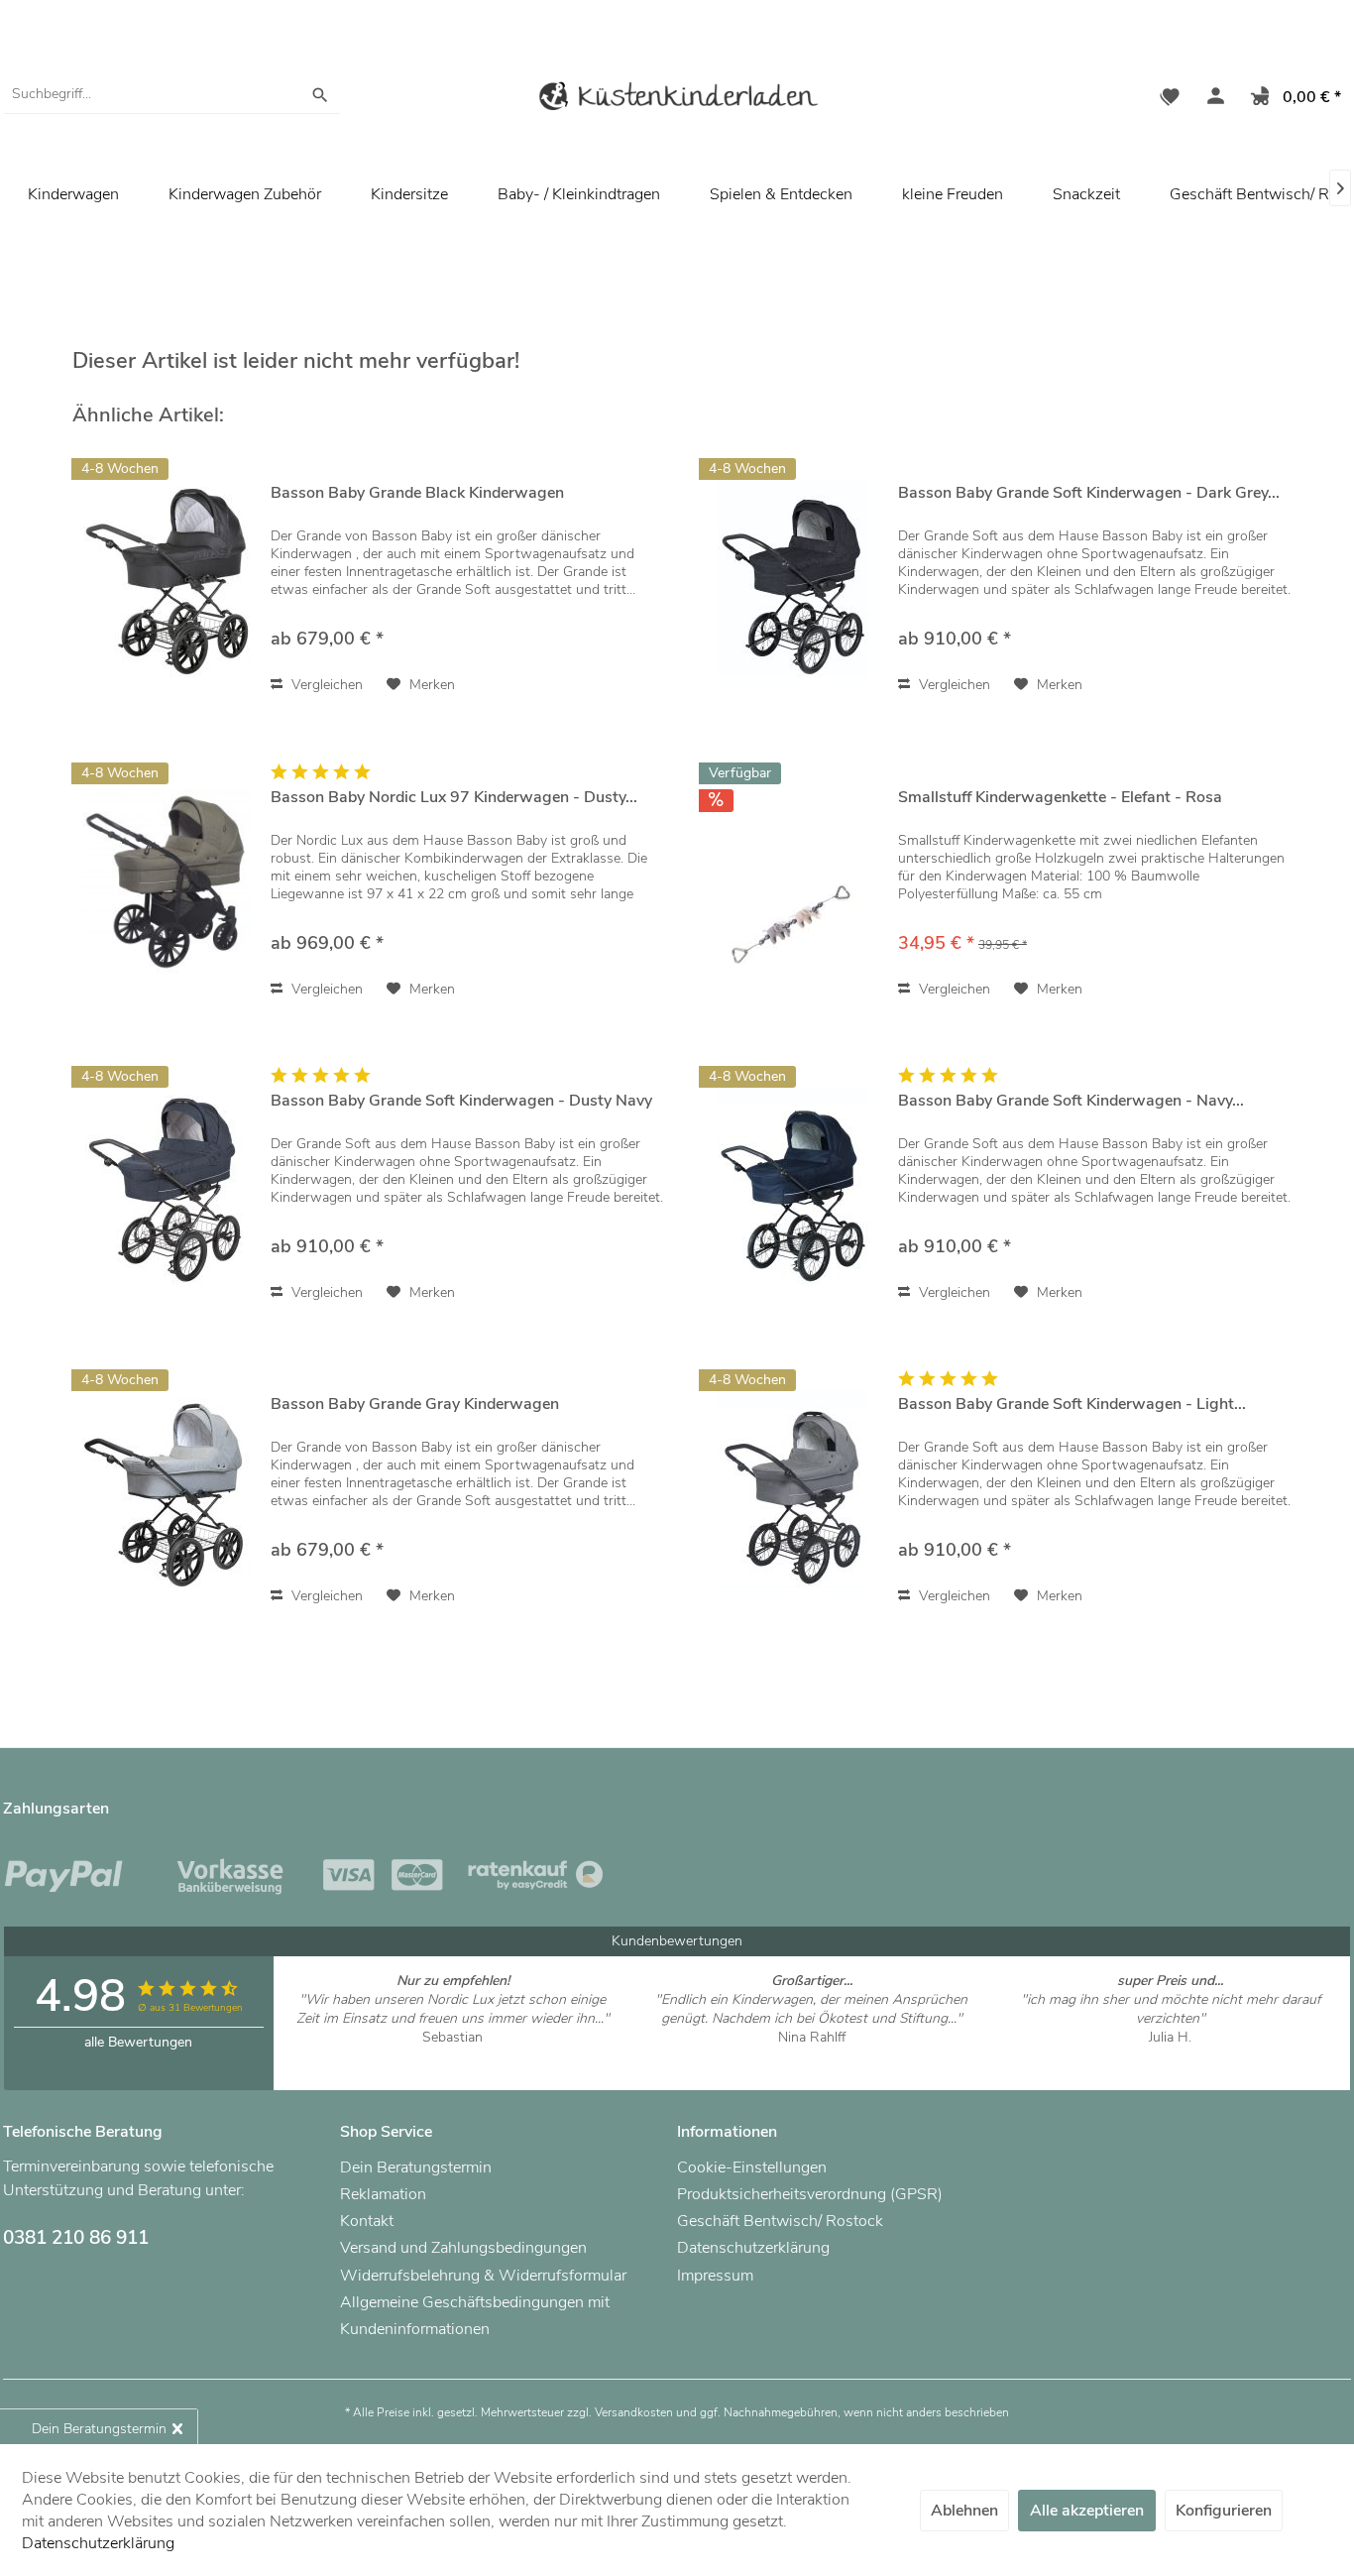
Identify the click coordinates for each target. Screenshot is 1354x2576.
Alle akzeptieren (1087, 2511)
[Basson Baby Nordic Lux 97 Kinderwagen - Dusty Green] (167, 882)
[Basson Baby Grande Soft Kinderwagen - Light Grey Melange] (794, 1489)
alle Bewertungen (138, 2042)
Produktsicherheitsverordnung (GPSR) (810, 2194)
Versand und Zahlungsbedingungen (463, 2248)
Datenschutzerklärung (753, 2248)
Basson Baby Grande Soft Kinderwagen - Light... (1072, 1405)
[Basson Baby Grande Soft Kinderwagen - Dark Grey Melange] (794, 578)
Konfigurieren (1224, 2511)
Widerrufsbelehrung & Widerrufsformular (483, 2276)
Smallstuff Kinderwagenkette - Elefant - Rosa (1060, 798)
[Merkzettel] (1170, 99)
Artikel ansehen (452, 2056)
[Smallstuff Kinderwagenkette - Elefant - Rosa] (794, 882)
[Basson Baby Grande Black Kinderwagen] (167, 578)
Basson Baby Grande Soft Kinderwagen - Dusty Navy (461, 1101)
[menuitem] (171, 94)
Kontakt (367, 2221)
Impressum (715, 2276)
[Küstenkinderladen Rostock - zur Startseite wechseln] (677, 100)
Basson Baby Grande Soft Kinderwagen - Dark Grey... (1089, 493)
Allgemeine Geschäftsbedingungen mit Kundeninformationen (475, 2316)
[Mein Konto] (1211, 99)
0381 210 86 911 (76, 2238)
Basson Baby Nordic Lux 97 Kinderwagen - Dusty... (454, 798)
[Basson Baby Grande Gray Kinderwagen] (167, 1489)
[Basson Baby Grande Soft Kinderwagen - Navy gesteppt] (794, 1185)
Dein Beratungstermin (416, 2167)
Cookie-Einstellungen (752, 2167)
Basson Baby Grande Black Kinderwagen (417, 493)
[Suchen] (320, 94)
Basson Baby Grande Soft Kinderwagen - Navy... (1071, 1101)
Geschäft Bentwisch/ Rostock (780, 2221)
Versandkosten (634, 2412)
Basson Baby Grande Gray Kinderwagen (415, 1405)
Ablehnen (964, 2511)
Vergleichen (325, 685)
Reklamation (383, 2194)
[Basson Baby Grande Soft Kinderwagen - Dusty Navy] (167, 1185)
